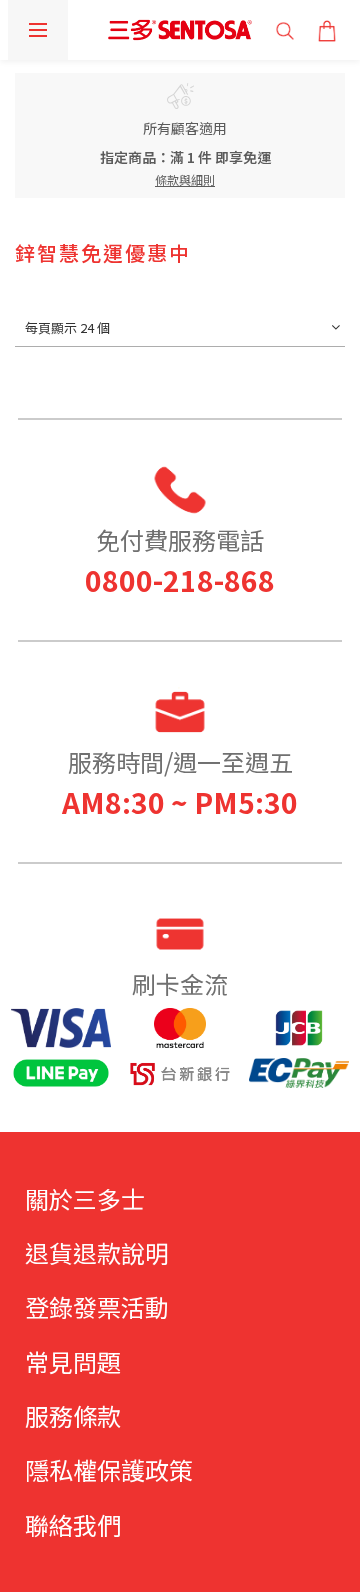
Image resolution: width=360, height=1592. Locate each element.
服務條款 (73, 1415)
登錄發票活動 (97, 1306)
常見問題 (73, 1361)
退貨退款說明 (97, 1252)
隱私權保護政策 (109, 1469)
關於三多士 (85, 1198)
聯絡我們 (73, 1524)
